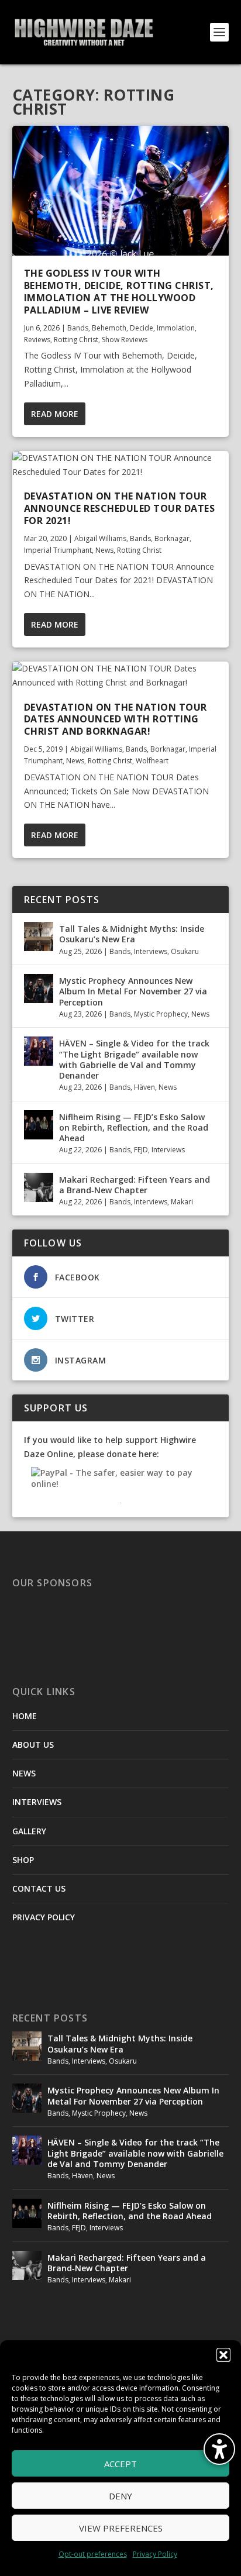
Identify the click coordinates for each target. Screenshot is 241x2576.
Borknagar (172, 538)
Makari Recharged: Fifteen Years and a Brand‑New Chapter (135, 1185)
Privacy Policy (155, 2554)
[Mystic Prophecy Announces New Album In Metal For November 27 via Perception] (39, 989)
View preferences (121, 2528)
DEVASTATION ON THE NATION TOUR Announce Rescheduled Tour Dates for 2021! (120, 508)
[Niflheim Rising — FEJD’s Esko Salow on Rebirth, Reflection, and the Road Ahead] (39, 1125)
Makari (182, 1202)
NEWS (24, 1773)
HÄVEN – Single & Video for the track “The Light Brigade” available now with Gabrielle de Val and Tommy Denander (134, 1059)
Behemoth (109, 328)
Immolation (176, 328)
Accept (120, 2464)
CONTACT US (39, 1888)
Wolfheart (152, 761)
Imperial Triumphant (58, 550)
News (104, 550)
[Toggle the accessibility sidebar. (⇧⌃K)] (219, 2449)
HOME (25, 1716)
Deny (120, 2496)
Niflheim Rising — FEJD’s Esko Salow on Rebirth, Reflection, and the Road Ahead (134, 1127)
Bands (78, 328)
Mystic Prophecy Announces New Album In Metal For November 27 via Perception (133, 991)
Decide (142, 328)
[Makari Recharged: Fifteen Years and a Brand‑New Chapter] (39, 1187)
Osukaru (185, 951)
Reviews (37, 340)
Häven (144, 1087)
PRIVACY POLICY (44, 1917)
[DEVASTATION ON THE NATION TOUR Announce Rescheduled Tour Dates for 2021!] (121, 465)
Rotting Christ (76, 340)
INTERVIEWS (37, 1802)
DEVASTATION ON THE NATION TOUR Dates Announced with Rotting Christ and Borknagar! (116, 719)
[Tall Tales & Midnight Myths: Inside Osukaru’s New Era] (39, 936)
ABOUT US (33, 1745)
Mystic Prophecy (161, 1014)
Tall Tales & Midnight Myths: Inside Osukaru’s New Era (132, 934)
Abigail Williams (100, 538)
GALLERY (29, 1831)
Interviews (151, 951)
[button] (223, 2355)
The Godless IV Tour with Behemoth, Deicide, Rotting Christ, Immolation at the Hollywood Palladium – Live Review (119, 291)
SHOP (23, 1860)
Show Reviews (125, 340)
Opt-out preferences (93, 2554)
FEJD (141, 1150)
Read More (55, 414)
